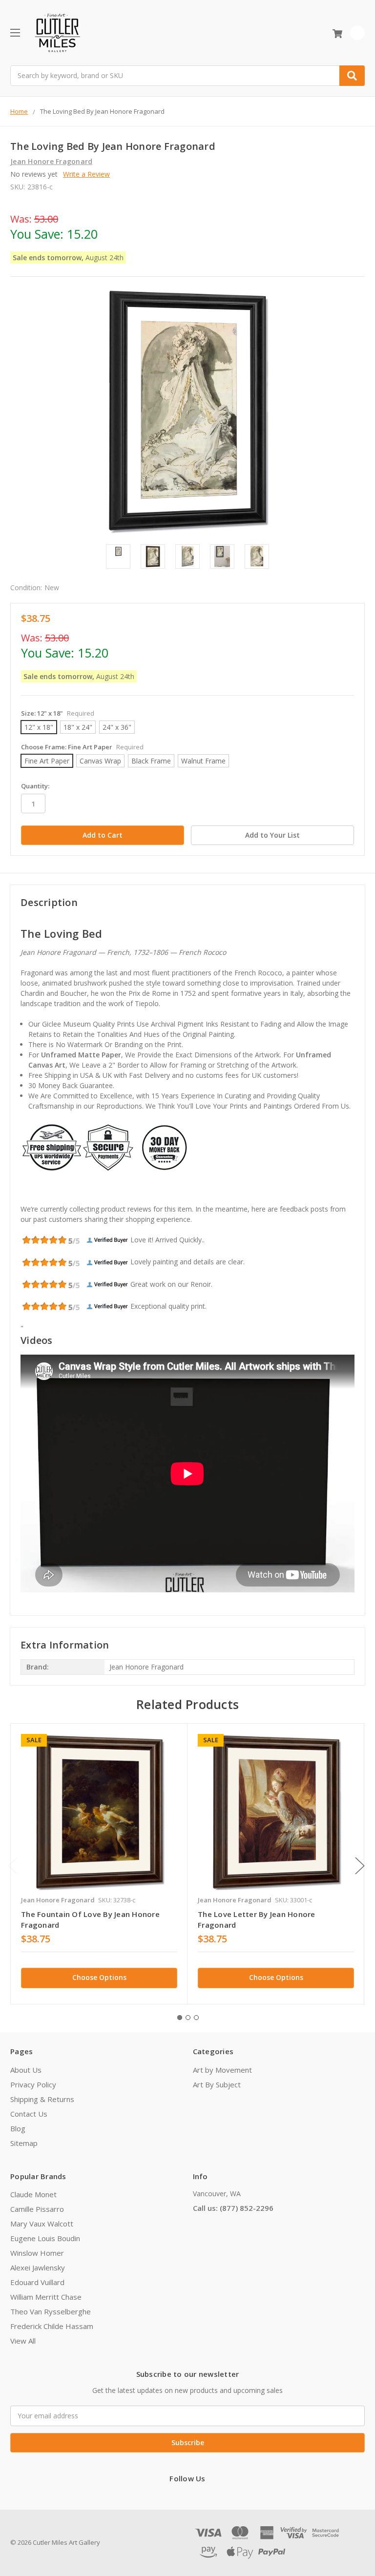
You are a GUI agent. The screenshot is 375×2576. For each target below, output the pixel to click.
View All (23, 2341)
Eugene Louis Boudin (45, 2238)
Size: (58, 713)
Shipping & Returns (42, 2099)
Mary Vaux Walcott (42, 2224)
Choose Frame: (82, 747)
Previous (13, 1865)
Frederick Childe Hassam (52, 2326)
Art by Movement (222, 2070)
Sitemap (24, 2143)
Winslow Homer (37, 2253)
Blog (18, 2128)
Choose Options (99, 1977)
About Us (26, 2070)
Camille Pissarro (37, 2209)
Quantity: (35, 786)
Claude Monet (33, 2194)
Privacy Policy (33, 2084)
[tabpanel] (99, 1864)
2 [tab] (188, 2018)
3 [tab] (196, 2018)
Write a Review (86, 174)
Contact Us (29, 2114)
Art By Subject (217, 2084)
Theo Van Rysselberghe (51, 2311)
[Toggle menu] (15, 32)
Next (360, 1865)
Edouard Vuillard (37, 2282)
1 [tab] (180, 2018)
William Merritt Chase (46, 2297)
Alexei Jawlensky (38, 2267)
